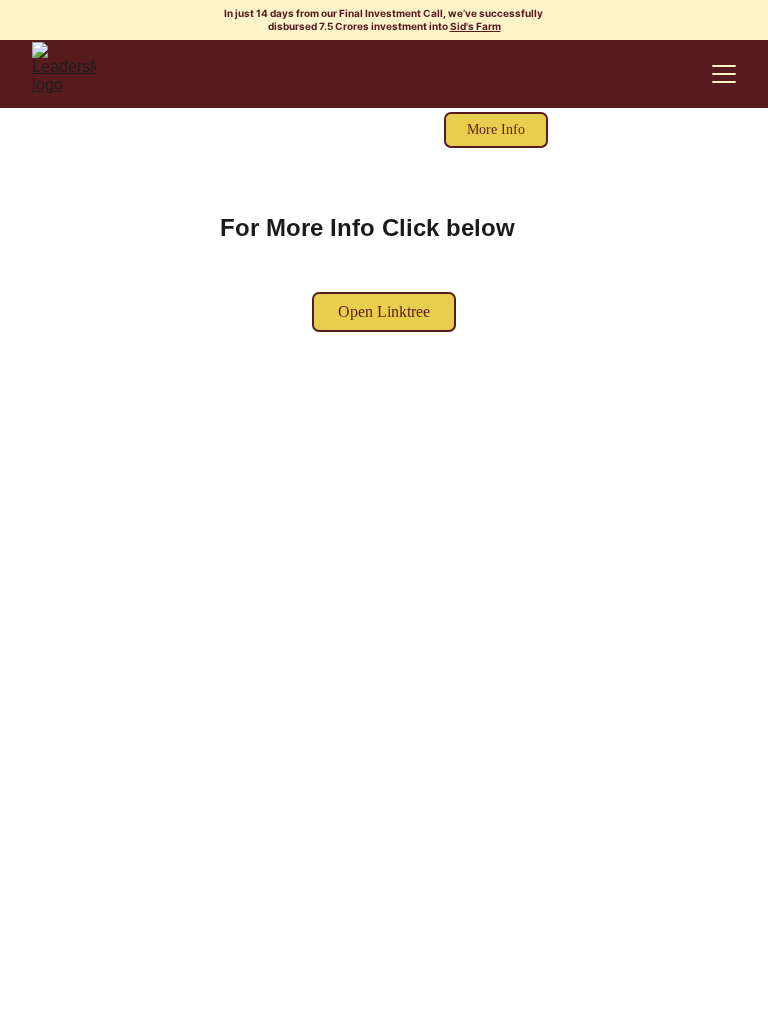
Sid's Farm (475, 26)
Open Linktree (384, 311)
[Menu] (724, 74)
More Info (496, 129)
